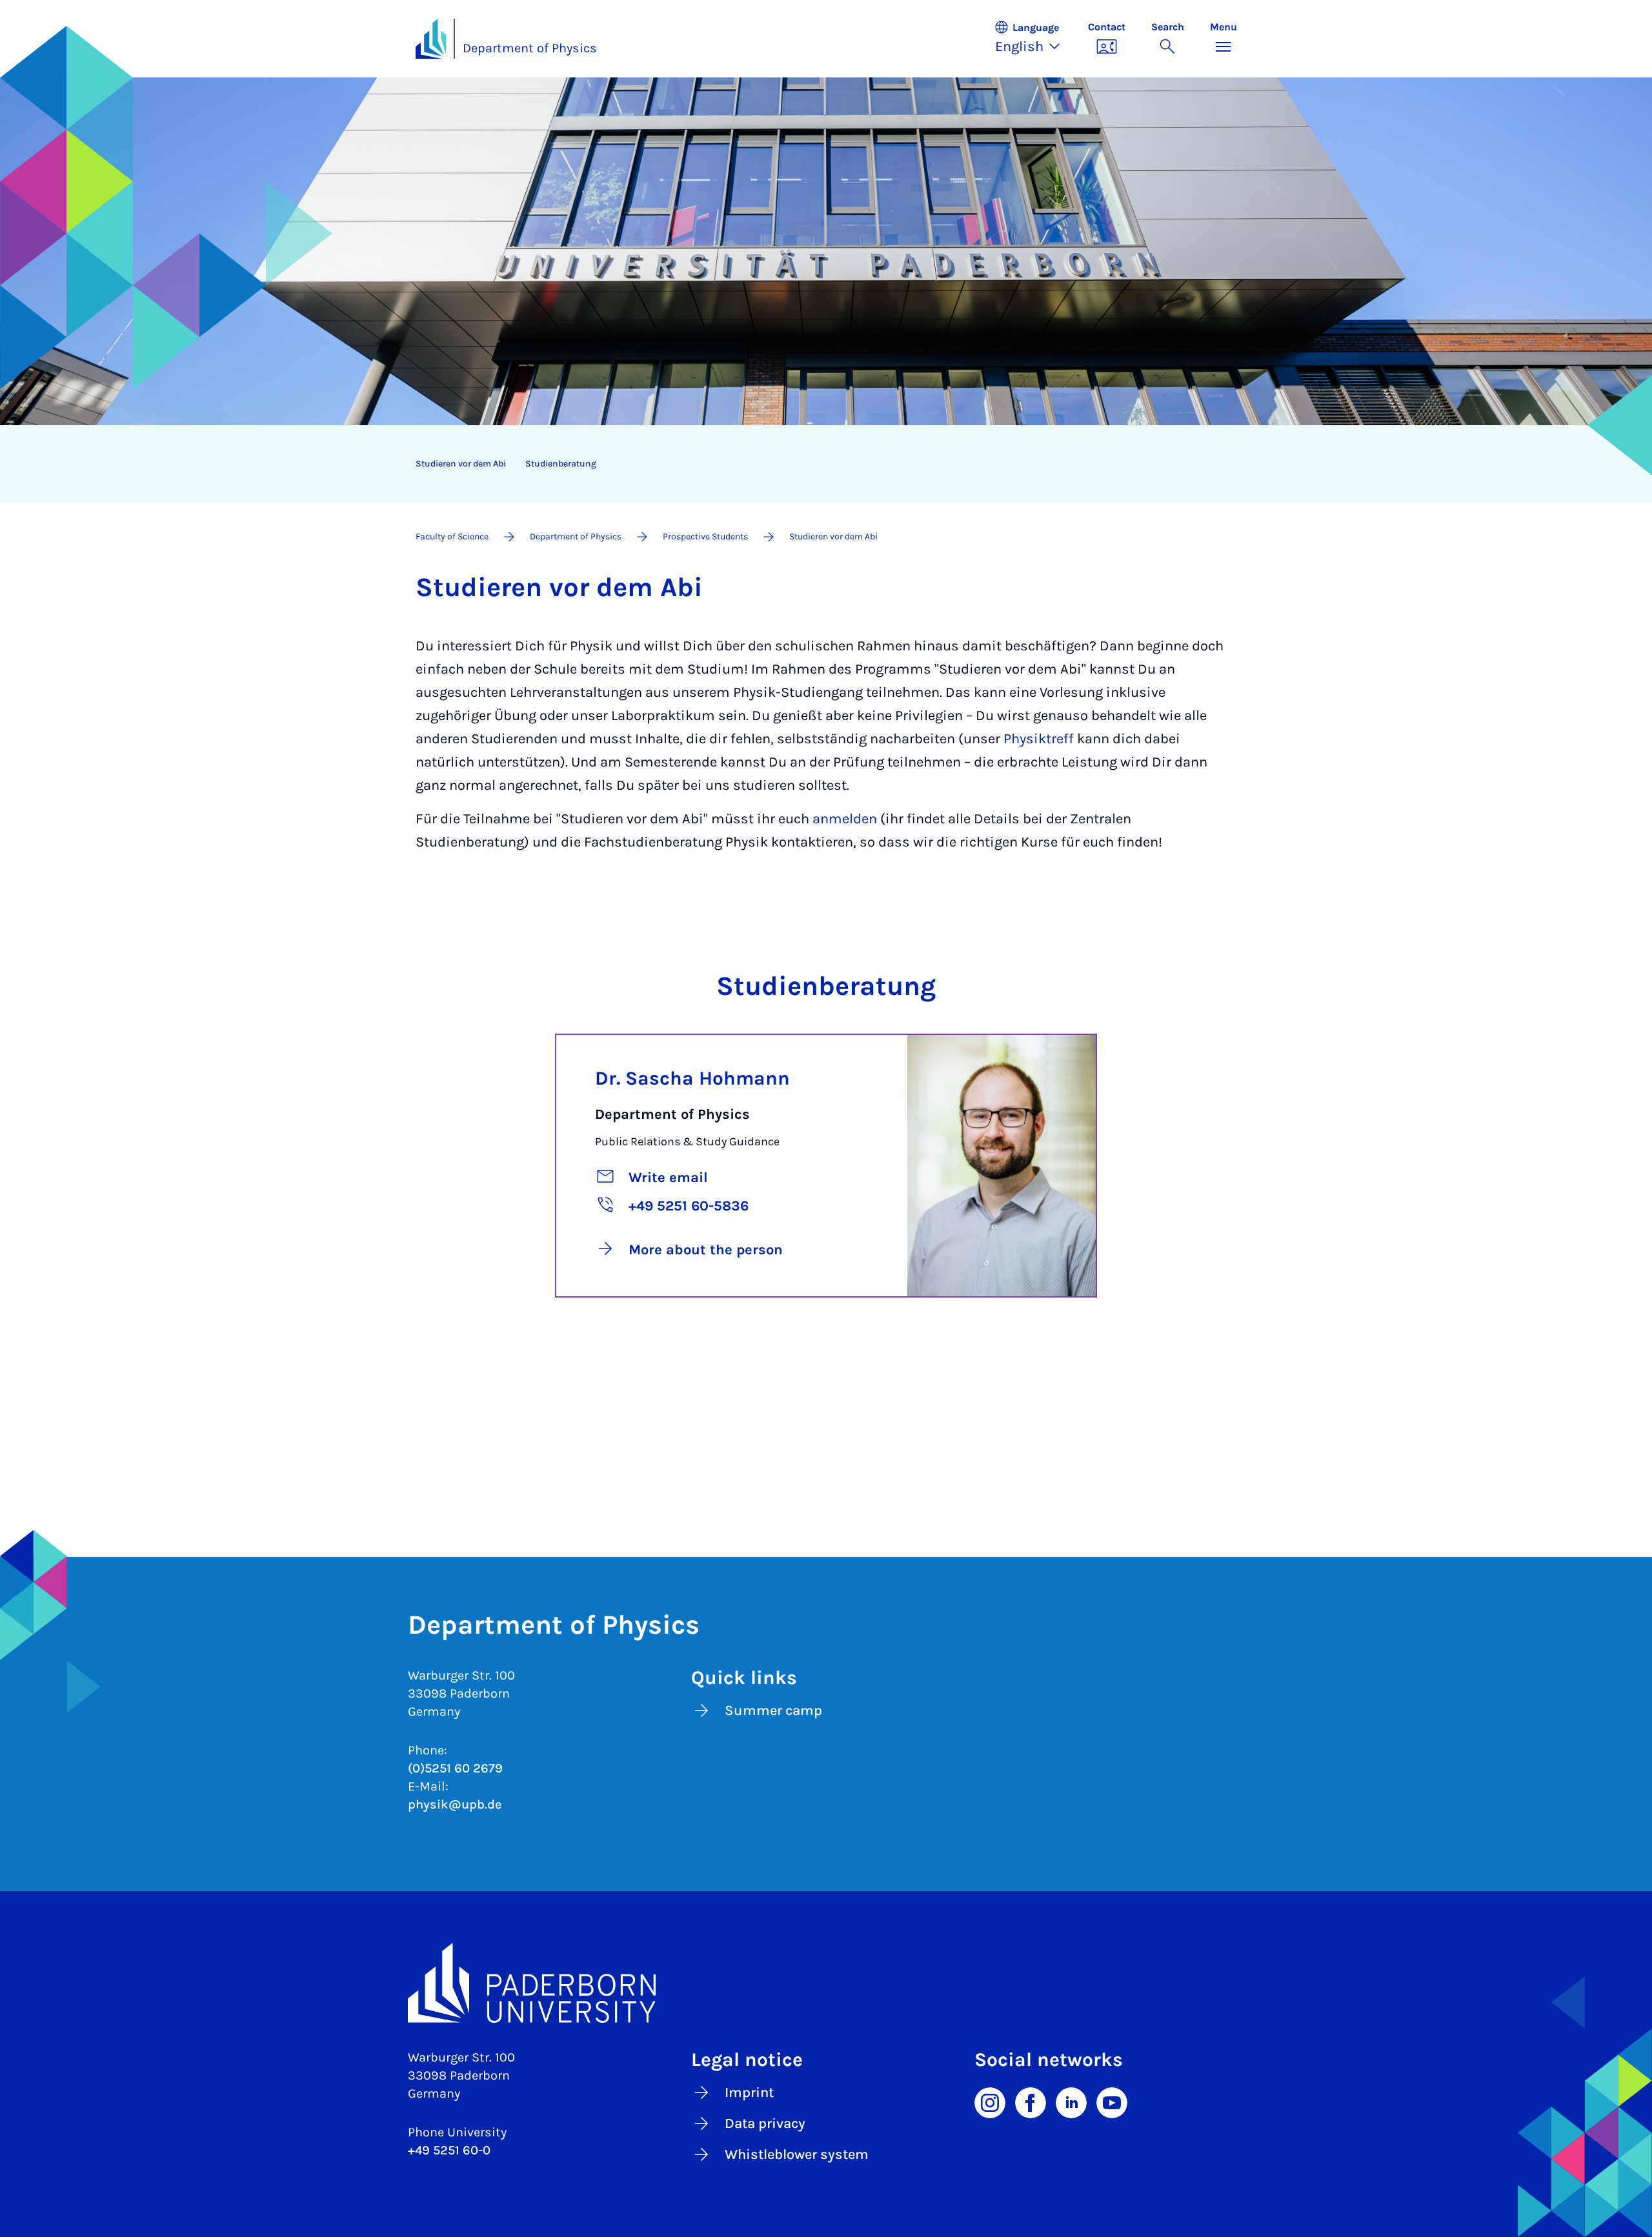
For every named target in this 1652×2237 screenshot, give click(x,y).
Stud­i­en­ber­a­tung (561, 464)
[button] (1034, 39)
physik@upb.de (455, 1804)
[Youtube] (1112, 2102)
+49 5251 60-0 (449, 2150)
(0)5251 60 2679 (455, 1768)
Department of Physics (530, 48)
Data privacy (765, 2123)
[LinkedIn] (1071, 2102)
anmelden (845, 819)
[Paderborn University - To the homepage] (431, 39)
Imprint (749, 2092)
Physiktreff (1040, 739)
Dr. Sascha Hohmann (692, 1078)
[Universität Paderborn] (826, 1983)
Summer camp (773, 1710)
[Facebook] (1031, 2102)
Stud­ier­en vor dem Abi (461, 464)
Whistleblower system (797, 2154)
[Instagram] (990, 2102)
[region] (818, 464)
